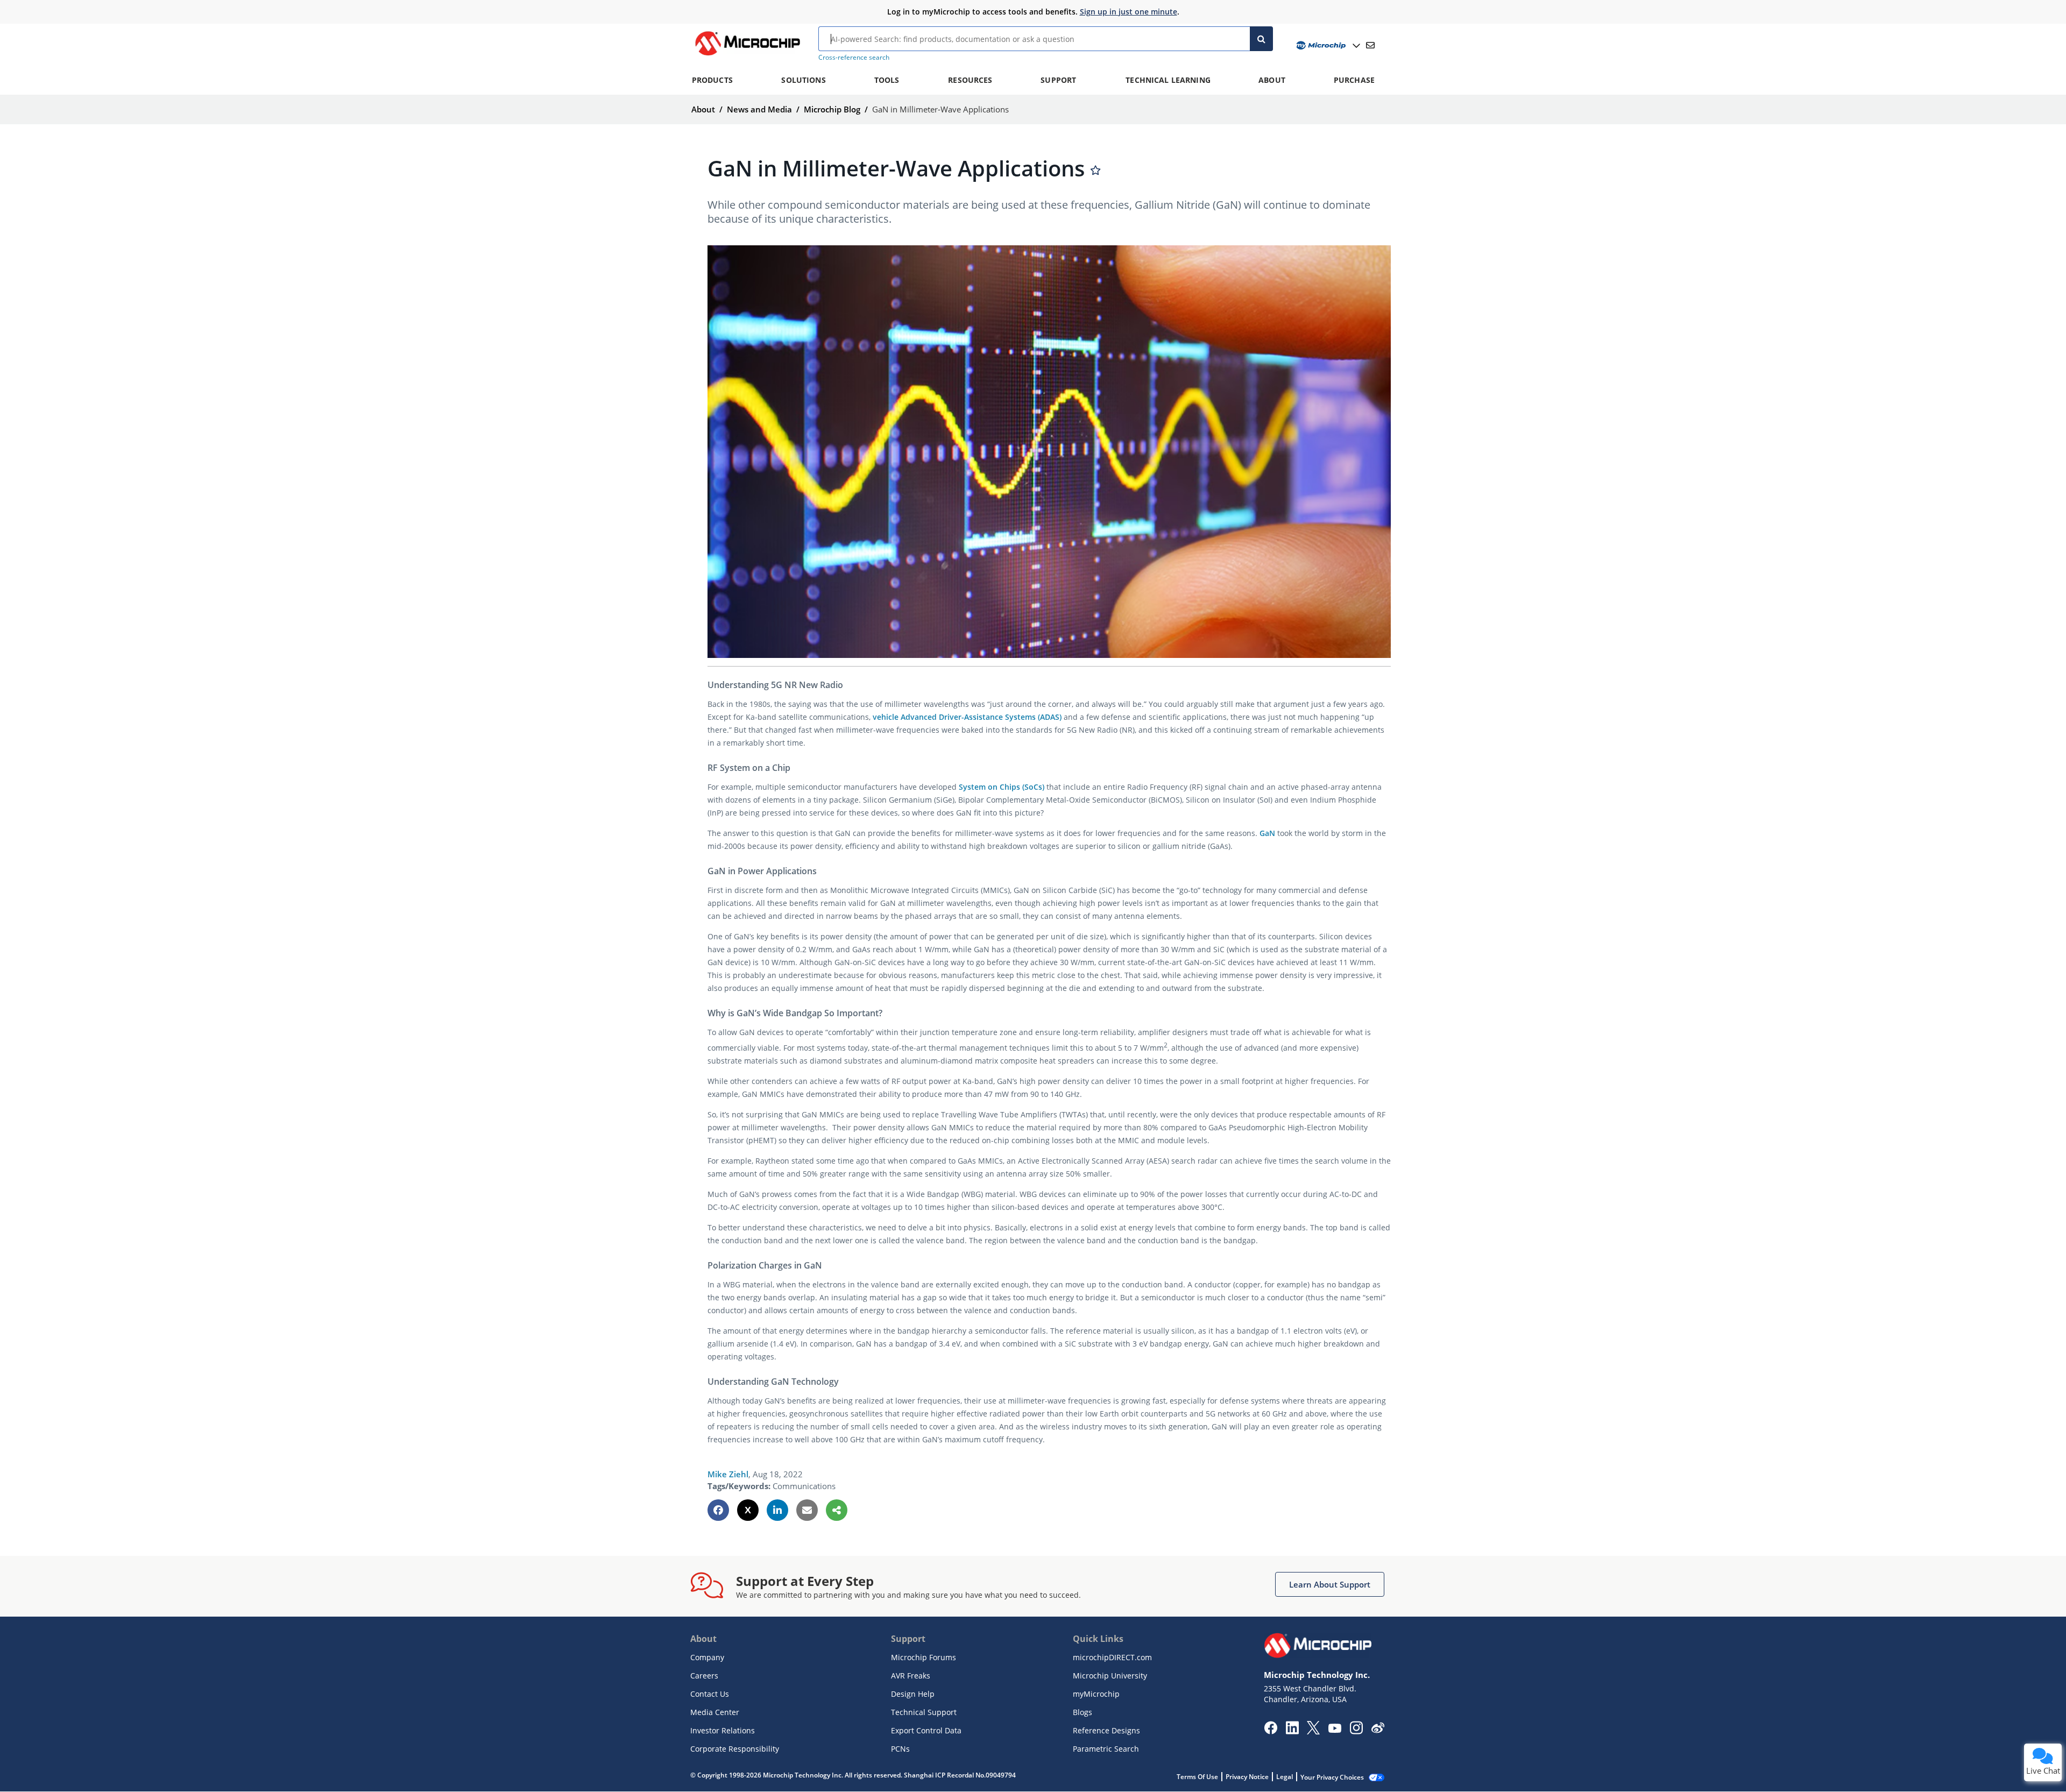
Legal (1285, 1777)
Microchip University (1110, 1676)
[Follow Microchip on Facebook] (1271, 1731)
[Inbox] (1370, 45)
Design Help (913, 1694)
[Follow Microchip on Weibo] (1378, 1730)
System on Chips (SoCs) (1002, 787)
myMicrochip (1096, 1694)
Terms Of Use (1197, 1777)
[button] (718, 1510)
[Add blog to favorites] (1095, 170)
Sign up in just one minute (1128, 12)
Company (707, 1657)
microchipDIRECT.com (1112, 1657)
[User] (1327, 45)
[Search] (1261, 39)
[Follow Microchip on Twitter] (1313, 1731)
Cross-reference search (854, 57)
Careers (704, 1676)
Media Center (715, 1712)
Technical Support (924, 1712)
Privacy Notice (1247, 1777)
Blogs (1082, 1712)
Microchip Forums (924, 1657)
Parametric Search (1106, 1749)
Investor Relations (723, 1730)
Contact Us (710, 1694)
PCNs (900, 1749)
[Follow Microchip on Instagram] (1356, 1731)
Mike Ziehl (728, 1474)
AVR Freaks (911, 1676)
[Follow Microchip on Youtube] (1335, 1730)
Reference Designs (1106, 1730)
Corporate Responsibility (735, 1749)
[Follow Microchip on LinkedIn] (1292, 1731)
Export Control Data (926, 1730)
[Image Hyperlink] (747, 55)
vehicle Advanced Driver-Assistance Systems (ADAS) (967, 717)
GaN (1267, 833)
